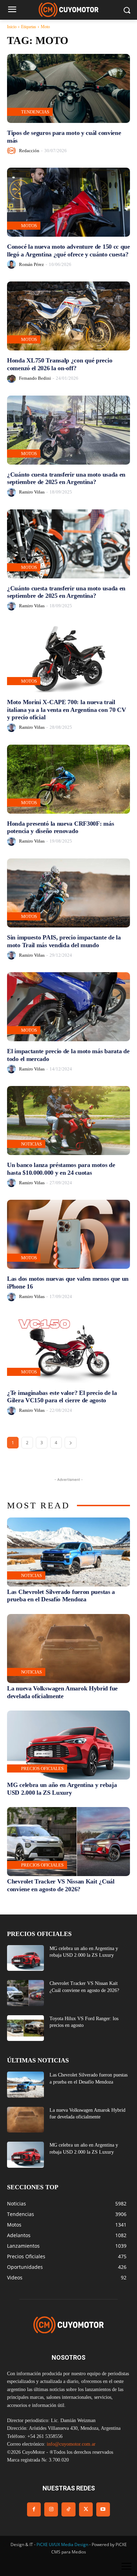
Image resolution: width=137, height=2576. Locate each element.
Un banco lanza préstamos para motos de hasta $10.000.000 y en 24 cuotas (61, 1169)
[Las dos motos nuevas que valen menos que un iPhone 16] (68, 1234)
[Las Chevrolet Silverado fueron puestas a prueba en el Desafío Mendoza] (68, 1552)
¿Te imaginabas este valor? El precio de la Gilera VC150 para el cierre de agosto (62, 1397)
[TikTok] (68, 2509)
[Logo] (68, 10)
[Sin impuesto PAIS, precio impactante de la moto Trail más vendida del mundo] (68, 893)
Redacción (29, 151)
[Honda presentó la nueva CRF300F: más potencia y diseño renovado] (68, 779)
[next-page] (71, 1443)
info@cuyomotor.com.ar (71, 2444)
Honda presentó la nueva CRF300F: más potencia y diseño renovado (60, 827)
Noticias (31, 1144)
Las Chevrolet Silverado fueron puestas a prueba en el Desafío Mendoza (61, 1596)
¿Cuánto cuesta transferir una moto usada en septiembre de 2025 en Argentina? (66, 478)
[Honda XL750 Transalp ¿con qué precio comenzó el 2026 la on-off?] (68, 316)
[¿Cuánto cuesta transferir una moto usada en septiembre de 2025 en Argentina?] (68, 430)
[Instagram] (51, 2509)
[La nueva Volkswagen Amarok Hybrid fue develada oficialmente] (68, 1649)
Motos (29, 226)
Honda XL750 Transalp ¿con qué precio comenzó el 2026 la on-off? (60, 364)
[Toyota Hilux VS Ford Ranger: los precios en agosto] (25, 2028)
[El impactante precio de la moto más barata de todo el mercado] (68, 1007)
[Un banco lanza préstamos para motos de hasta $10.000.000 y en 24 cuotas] (68, 1121)
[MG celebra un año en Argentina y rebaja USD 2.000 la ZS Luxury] (68, 1745)
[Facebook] (34, 2509)
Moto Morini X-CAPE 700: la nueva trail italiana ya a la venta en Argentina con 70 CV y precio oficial (67, 710)
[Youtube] (103, 2509)
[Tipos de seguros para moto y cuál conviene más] (68, 88)
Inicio (12, 27)
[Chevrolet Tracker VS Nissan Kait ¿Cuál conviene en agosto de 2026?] (68, 1842)
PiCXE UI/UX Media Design (62, 2544)
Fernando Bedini (35, 378)
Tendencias (35, 112)
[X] (86, 2509)
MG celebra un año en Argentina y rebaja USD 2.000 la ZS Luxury (62, 1789)
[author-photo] (12, 151)
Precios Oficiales (42, 1768)
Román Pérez (31, 264)
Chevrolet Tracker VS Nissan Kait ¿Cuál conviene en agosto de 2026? (61, 1885)
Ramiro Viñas (32, 492)
